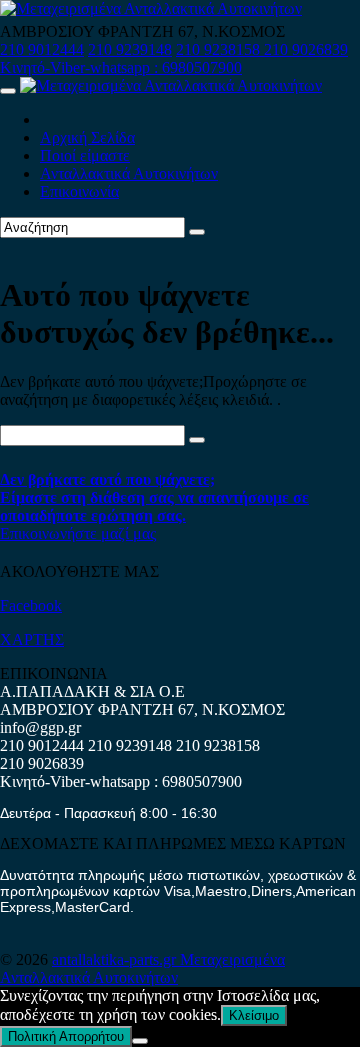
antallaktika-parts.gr (116, 959)
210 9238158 (220, 49)
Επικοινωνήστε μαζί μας (78, 533)
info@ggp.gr (40, 727)
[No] (140, 1041)
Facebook (31, 605)
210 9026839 (306, 49)
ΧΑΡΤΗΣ (32, 639)
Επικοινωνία (79, 191)
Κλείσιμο (254, 1015)
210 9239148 (130, 49)
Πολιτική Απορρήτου (66, 1036)
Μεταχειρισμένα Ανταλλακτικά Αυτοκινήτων (142, 968)
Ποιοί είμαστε (85, 155)
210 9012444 (42, 49)
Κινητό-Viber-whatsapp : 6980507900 (121, 67)
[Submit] (197, 232)
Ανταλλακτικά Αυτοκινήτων (129, 173)
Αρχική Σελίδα (87, 137)
